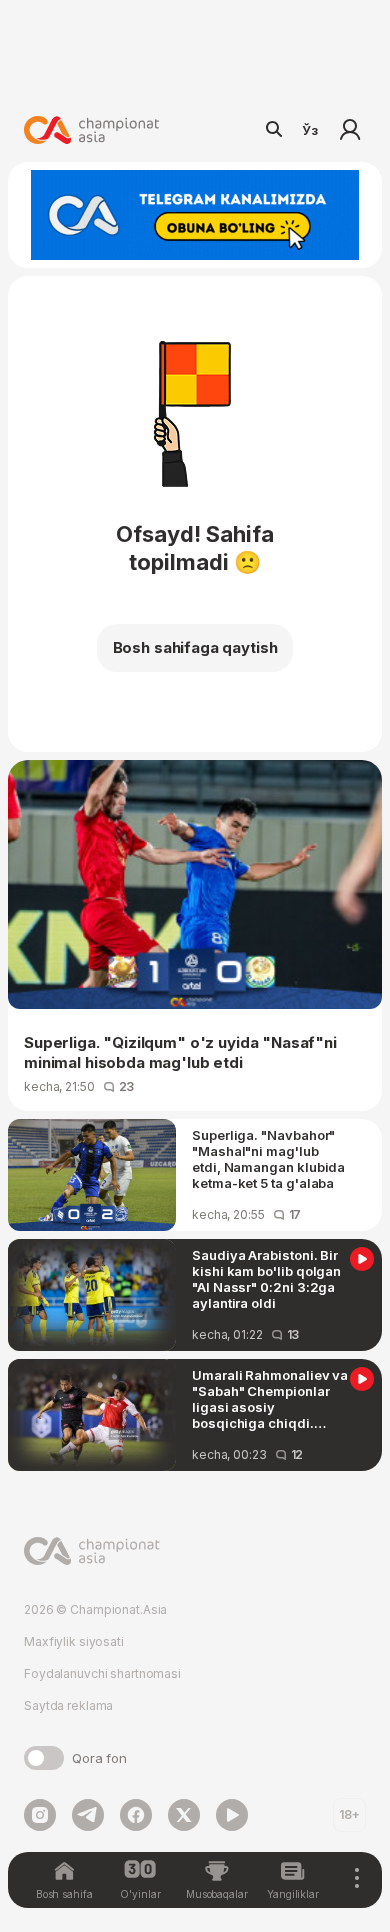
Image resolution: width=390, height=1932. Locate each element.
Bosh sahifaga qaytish (195, 647)
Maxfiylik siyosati (74, 1641)
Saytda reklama (68, 1705)
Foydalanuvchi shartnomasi (102, 1673)
